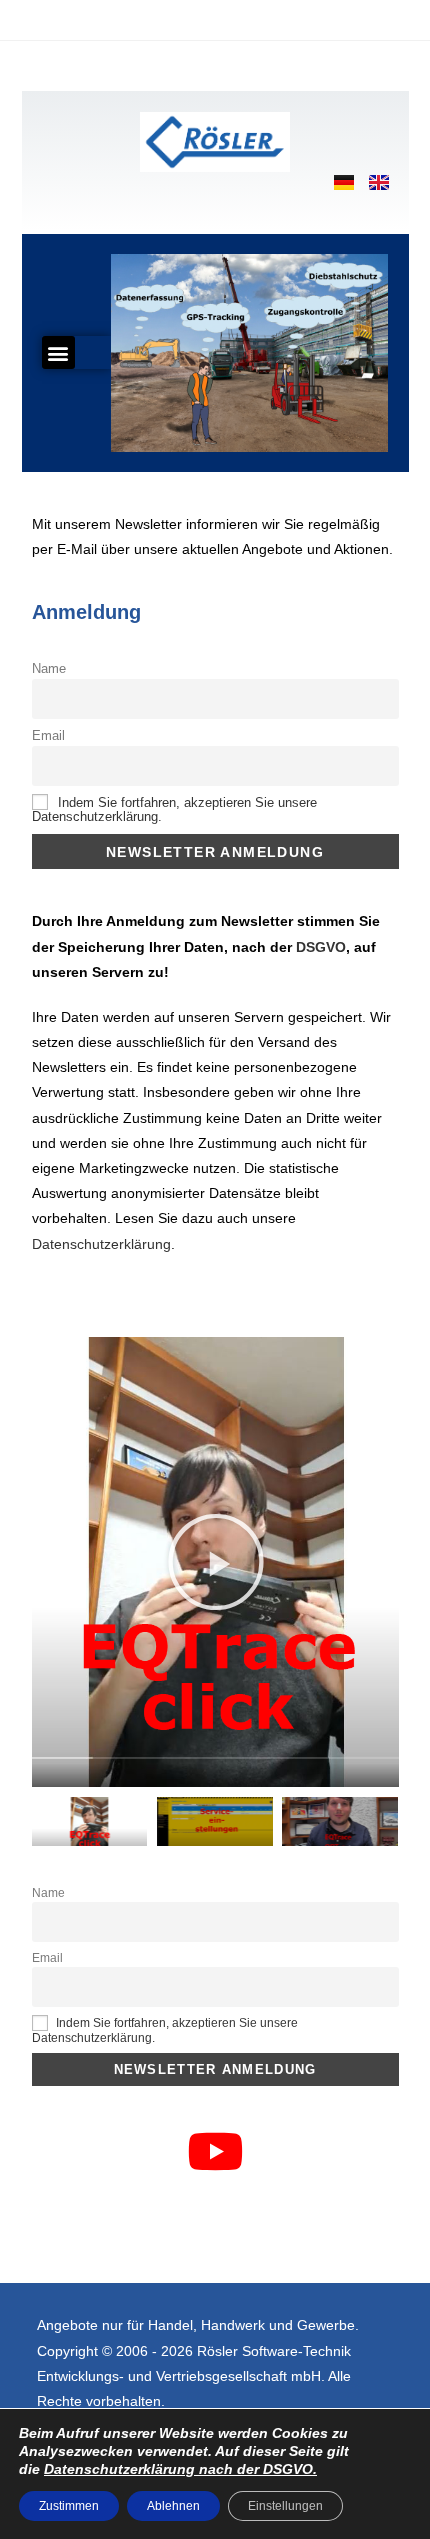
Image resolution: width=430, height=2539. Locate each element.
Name (49, 669)
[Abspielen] (215, 1562)
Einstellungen (285, 2506)
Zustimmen (69, 2506)
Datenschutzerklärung (101, 1244)
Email (48, 736)
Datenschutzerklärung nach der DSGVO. (180, 2469)
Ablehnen (173, 2506)
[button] (58, 352)
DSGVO (321, 947)
